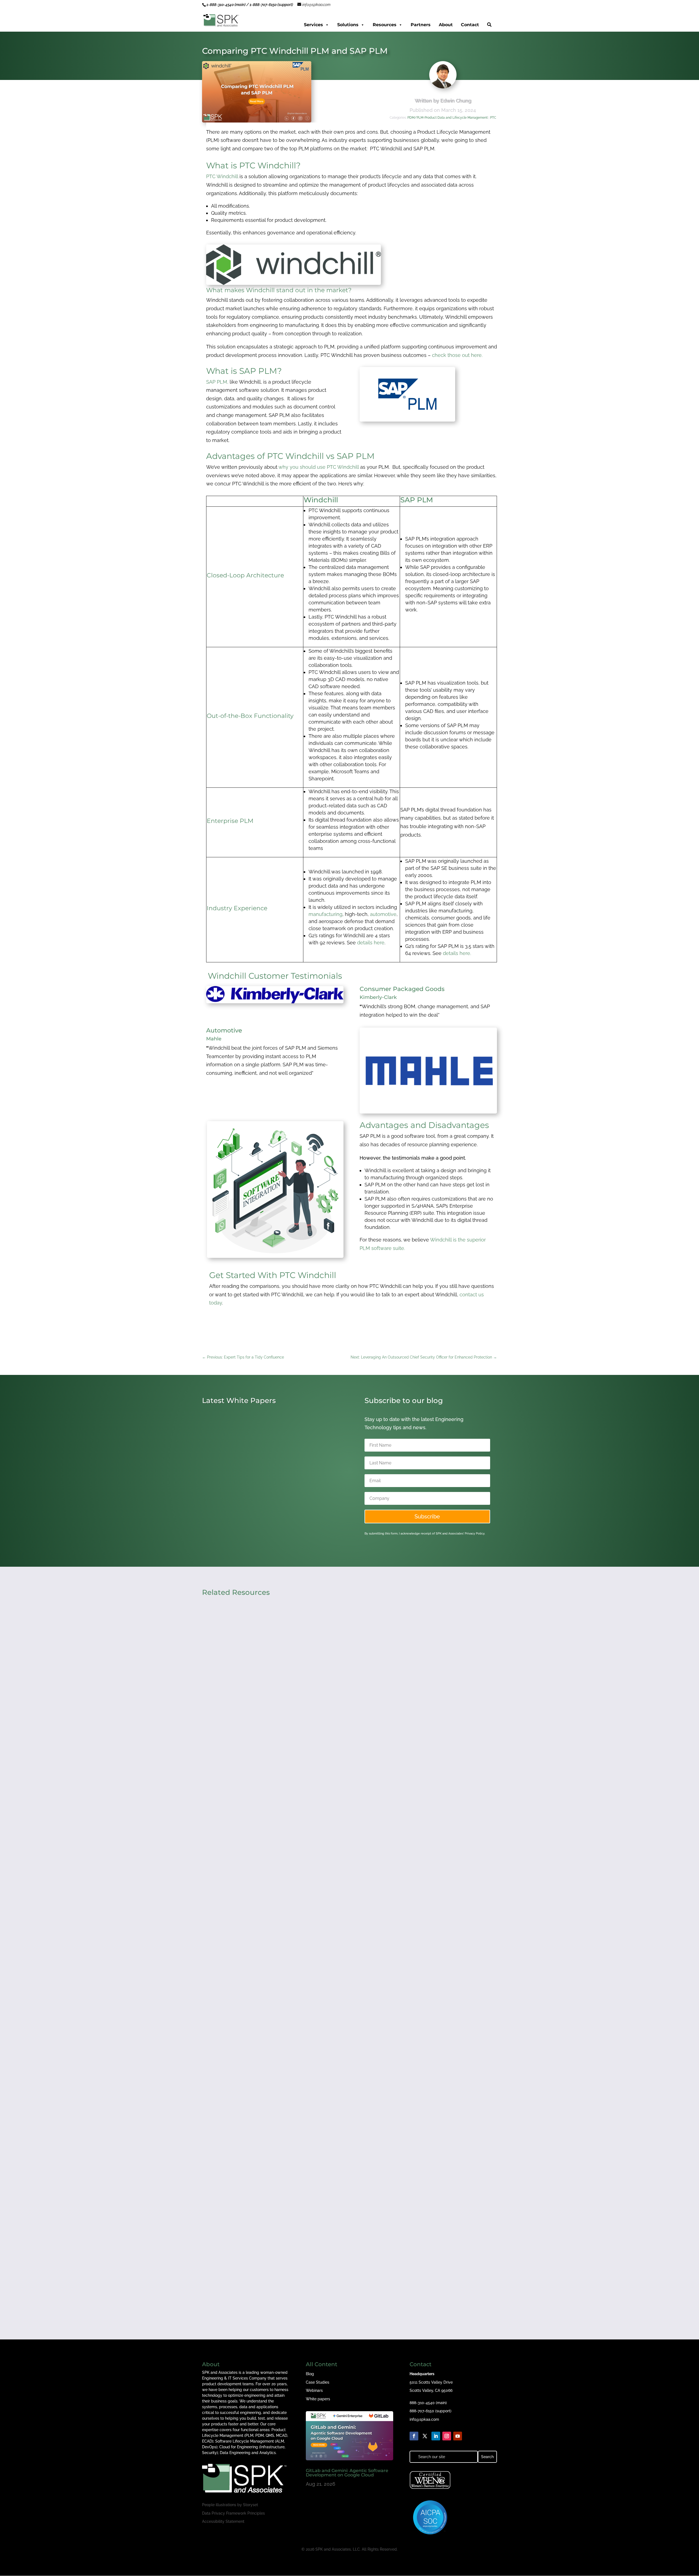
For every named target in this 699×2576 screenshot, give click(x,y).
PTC (493, 118)
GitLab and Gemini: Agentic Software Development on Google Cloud (347, 2473)
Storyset (251, 2505)
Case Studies (318, 2382)
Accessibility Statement (223, 2521)
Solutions (348, 25)
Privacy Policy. (475, 1534)
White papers (318, 2399)
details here (371, 943)
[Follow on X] (425, 2436)
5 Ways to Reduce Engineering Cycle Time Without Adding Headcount (295, 2034)
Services (313, 25)
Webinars (314, 2390)
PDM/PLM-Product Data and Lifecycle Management (448, 118)
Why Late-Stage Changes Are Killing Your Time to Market (278, 2265)
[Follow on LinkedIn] (436, 2436)
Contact (470, 25)
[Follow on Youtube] (458, 2436)
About (446, 25)
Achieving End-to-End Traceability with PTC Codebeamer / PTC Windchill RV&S (305, 1802)
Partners (421, 25)
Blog (310, 2374)
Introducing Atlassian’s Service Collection (258, 1513)
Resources (385, 25)
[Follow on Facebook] (414, 2436)
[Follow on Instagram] (447, 2436)
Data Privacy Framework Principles (233, 2513)
